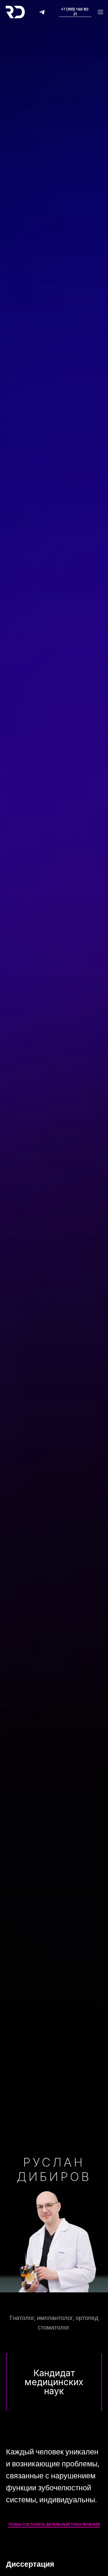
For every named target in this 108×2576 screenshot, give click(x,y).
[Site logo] (15, 12)
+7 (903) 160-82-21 (75, 12)
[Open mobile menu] (100, 12)
